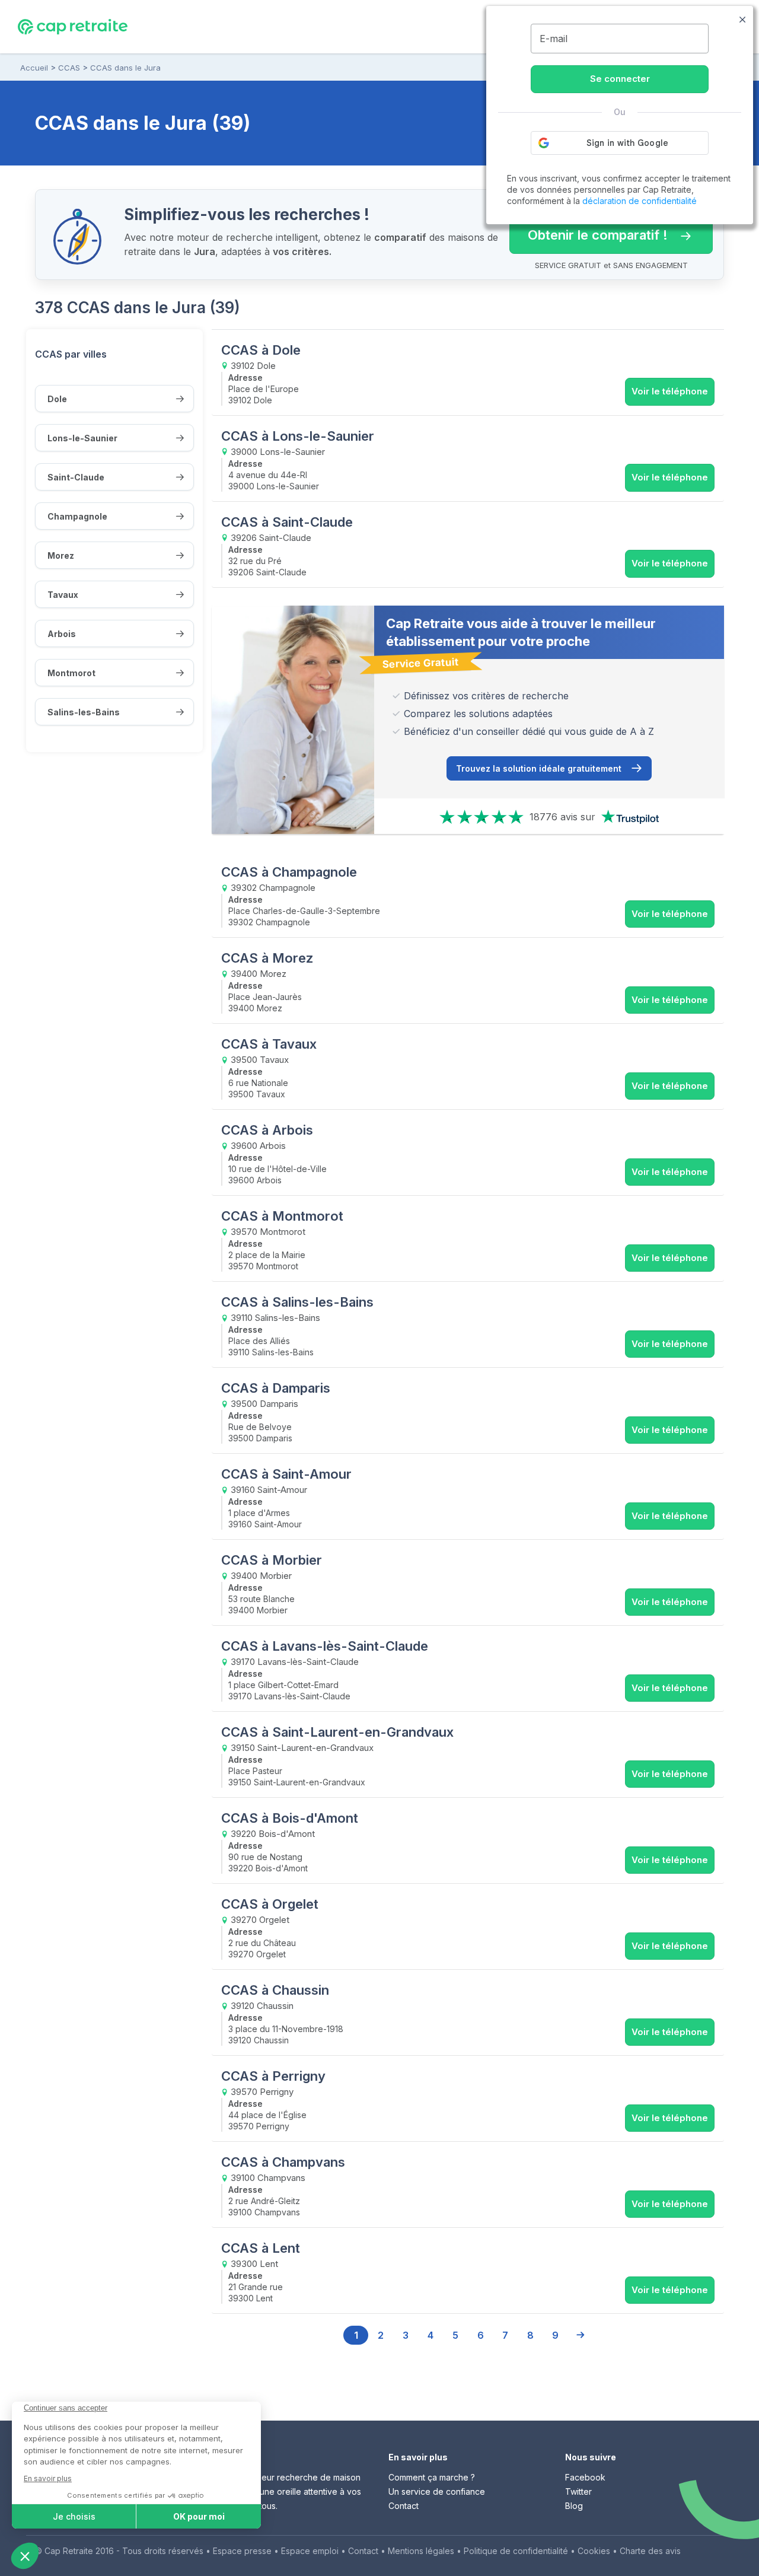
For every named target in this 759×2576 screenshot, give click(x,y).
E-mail (554, 39)
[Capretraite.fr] (73, 26)
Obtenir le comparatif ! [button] (589, 230)
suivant (580, 2335)
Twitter (578, 2491)
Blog (574, 2506)
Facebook (585, 2477)
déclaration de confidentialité (640, 201)
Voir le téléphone (670, 391)
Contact (404, 2506)
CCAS (69, 68)
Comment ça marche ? (432, 2477)
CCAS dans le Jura (125, 68)
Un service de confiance (437, 2491)
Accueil (34, 68)
